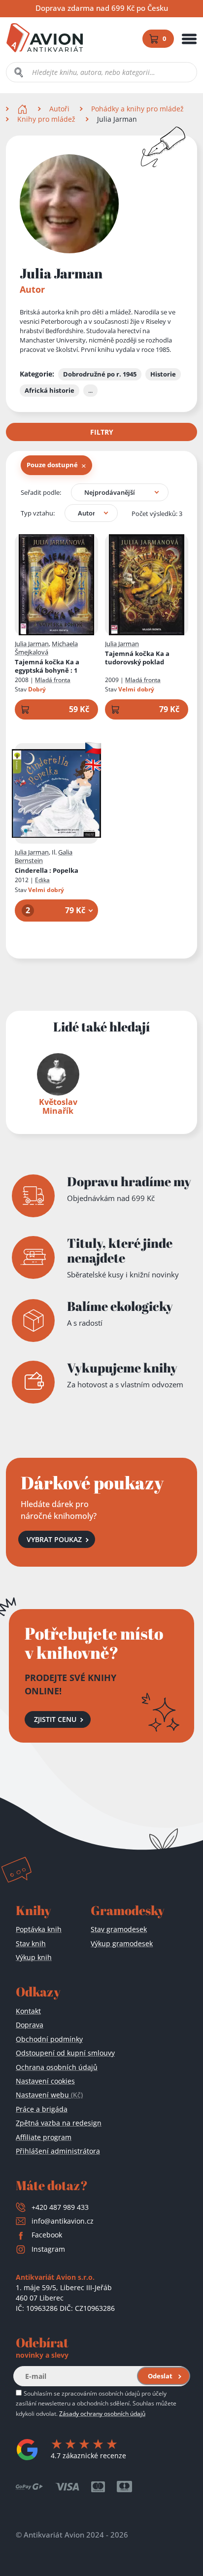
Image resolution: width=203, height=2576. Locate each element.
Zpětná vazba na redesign (59, 2123)
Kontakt (28, 2011)
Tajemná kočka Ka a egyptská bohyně (47, 666)
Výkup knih (34, 1957)
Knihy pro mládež (46, 119)
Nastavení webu (49, 2095)
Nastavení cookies (45, 2081)
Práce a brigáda (42, 2109)
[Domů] (23, 109)
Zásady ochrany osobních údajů (102, 2413)
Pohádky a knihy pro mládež (137, 109)
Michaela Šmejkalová (46, 648)
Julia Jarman (32, 644)
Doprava (30, 2025)
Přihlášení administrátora (58, 2151)
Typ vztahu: (38, 513)
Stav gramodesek (119, 1929)
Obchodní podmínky (49, 2039)
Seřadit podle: (41, 492)
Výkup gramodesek (122, 1943)
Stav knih (31, 1943)
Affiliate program (44, 2137)
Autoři (59, 109)
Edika (42, 880)
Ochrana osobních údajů (57, 2067)
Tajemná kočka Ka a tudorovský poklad (137, 658)
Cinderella (47, 871)
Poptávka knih (39, 1929)
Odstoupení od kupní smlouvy (65, 2053)
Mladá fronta (53, 680)
